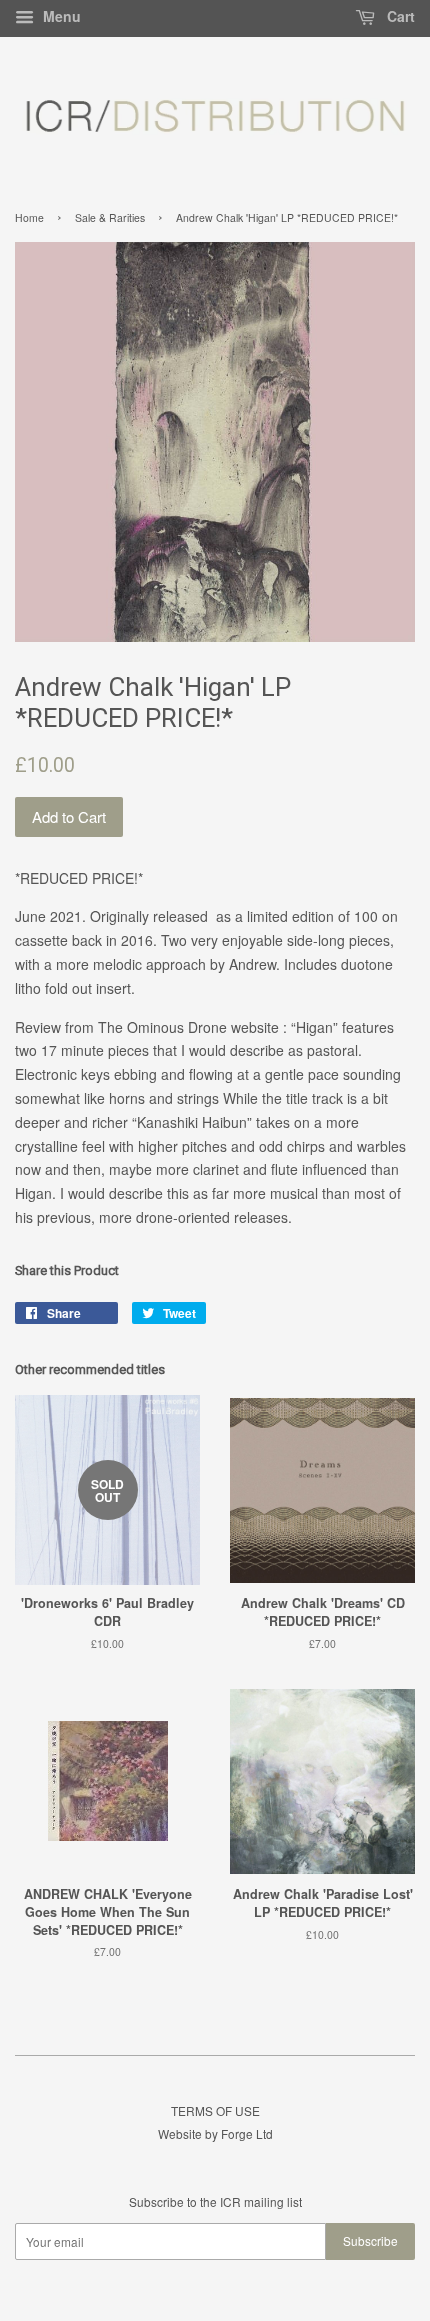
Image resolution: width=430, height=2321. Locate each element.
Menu (60, 16)
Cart (399, 16)
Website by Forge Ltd (215, 2133)
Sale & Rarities (110, 217)
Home (29, 217)
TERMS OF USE (215, 2110)
